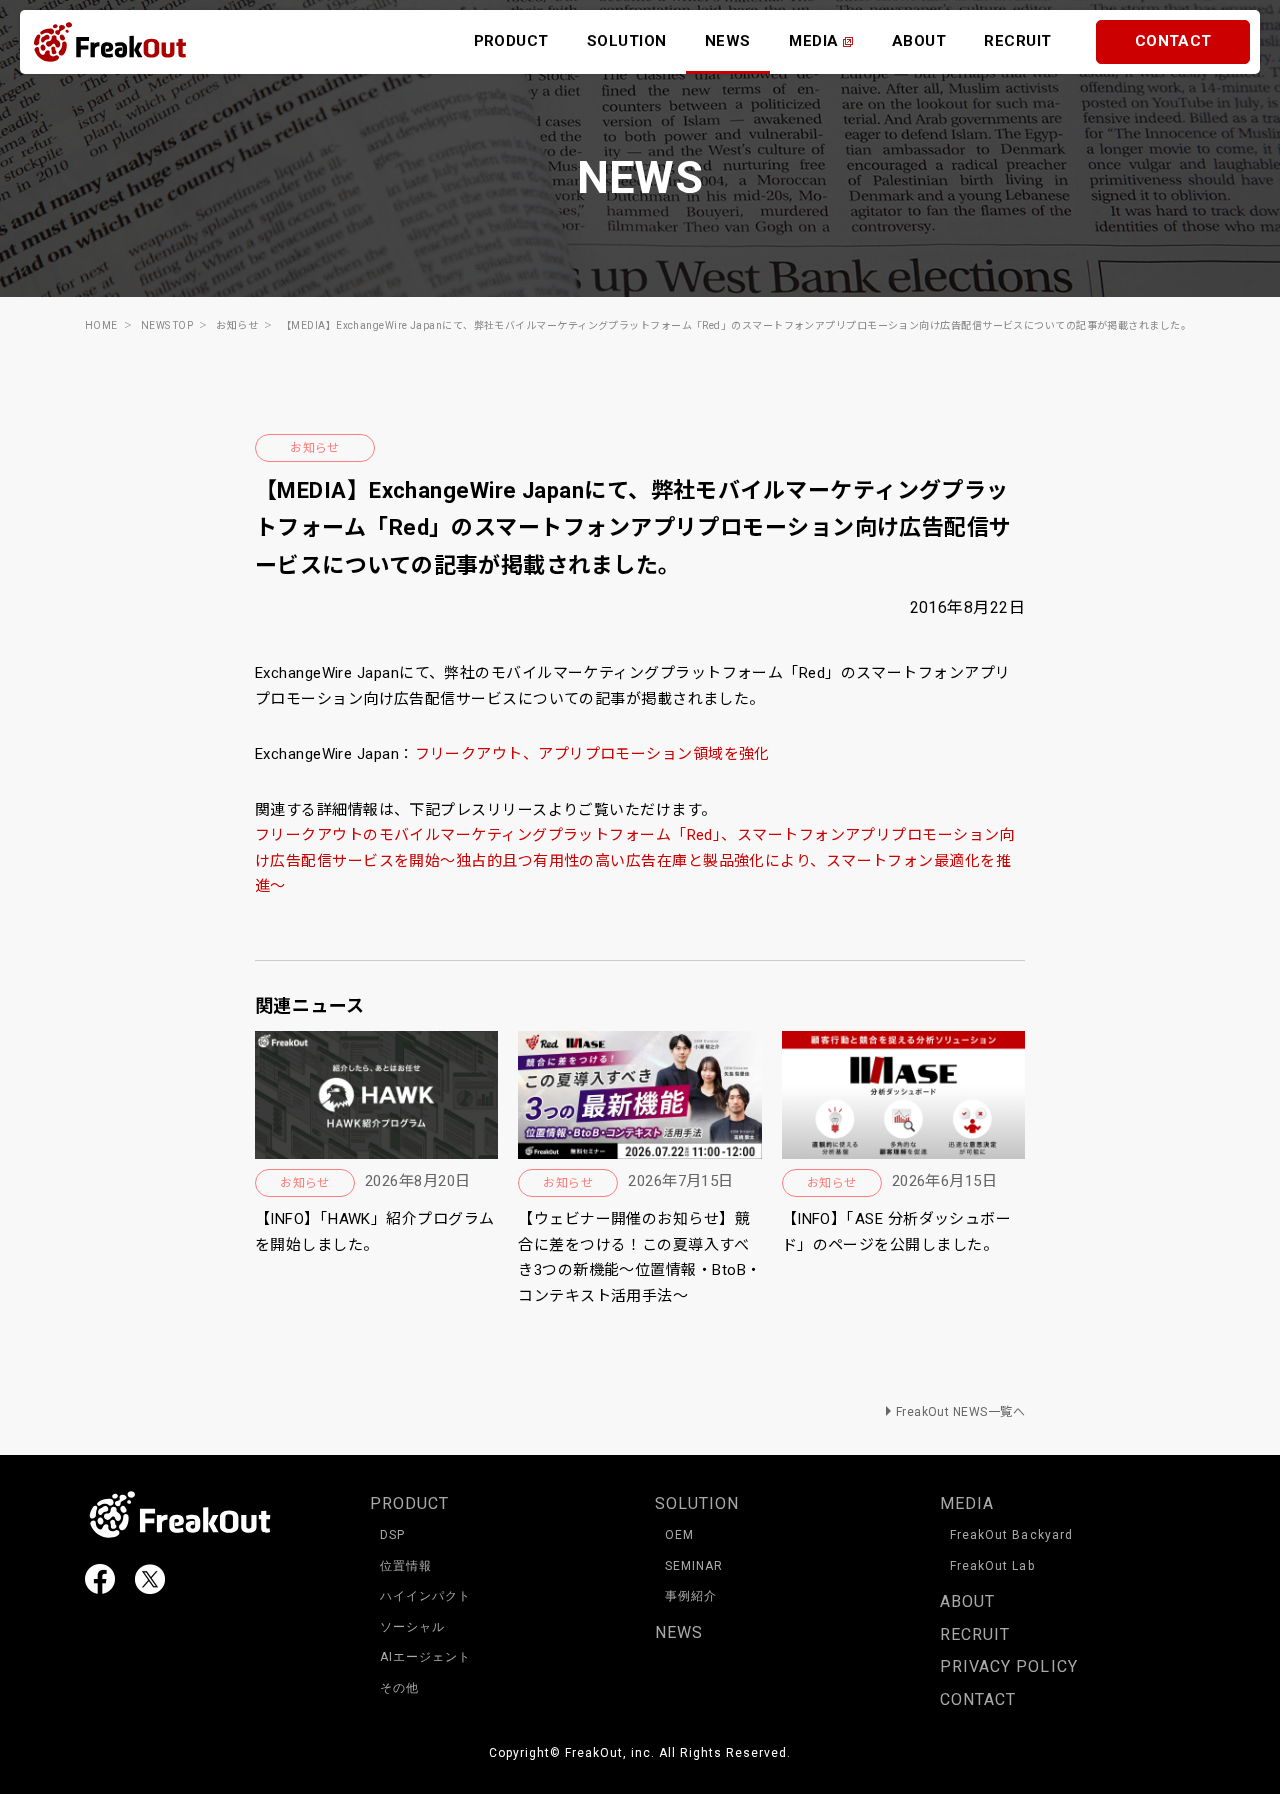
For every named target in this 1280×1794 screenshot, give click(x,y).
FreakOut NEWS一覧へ (960, 1412)
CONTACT (1173, 41)
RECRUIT (1017, 41)
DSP (392, 1535)
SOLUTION (627, 41)
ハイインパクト (425, 1596)
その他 (399, 1688)
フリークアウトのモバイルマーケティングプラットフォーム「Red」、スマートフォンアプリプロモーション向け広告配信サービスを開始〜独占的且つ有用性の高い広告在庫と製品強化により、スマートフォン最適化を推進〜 (635, 860)
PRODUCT (511, 41)
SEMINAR (694, 1566)
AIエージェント (425, 1657)
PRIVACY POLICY (1009, 1666)
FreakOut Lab (992, 1566)
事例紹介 (691, 1596)
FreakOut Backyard (1011, 1535)
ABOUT (919, 41)
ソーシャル (412, 1627)
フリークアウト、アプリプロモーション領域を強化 (592, 754)
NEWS (728, 41)
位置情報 (406, 1566)
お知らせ (315, 448)
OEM (679, 1535)
